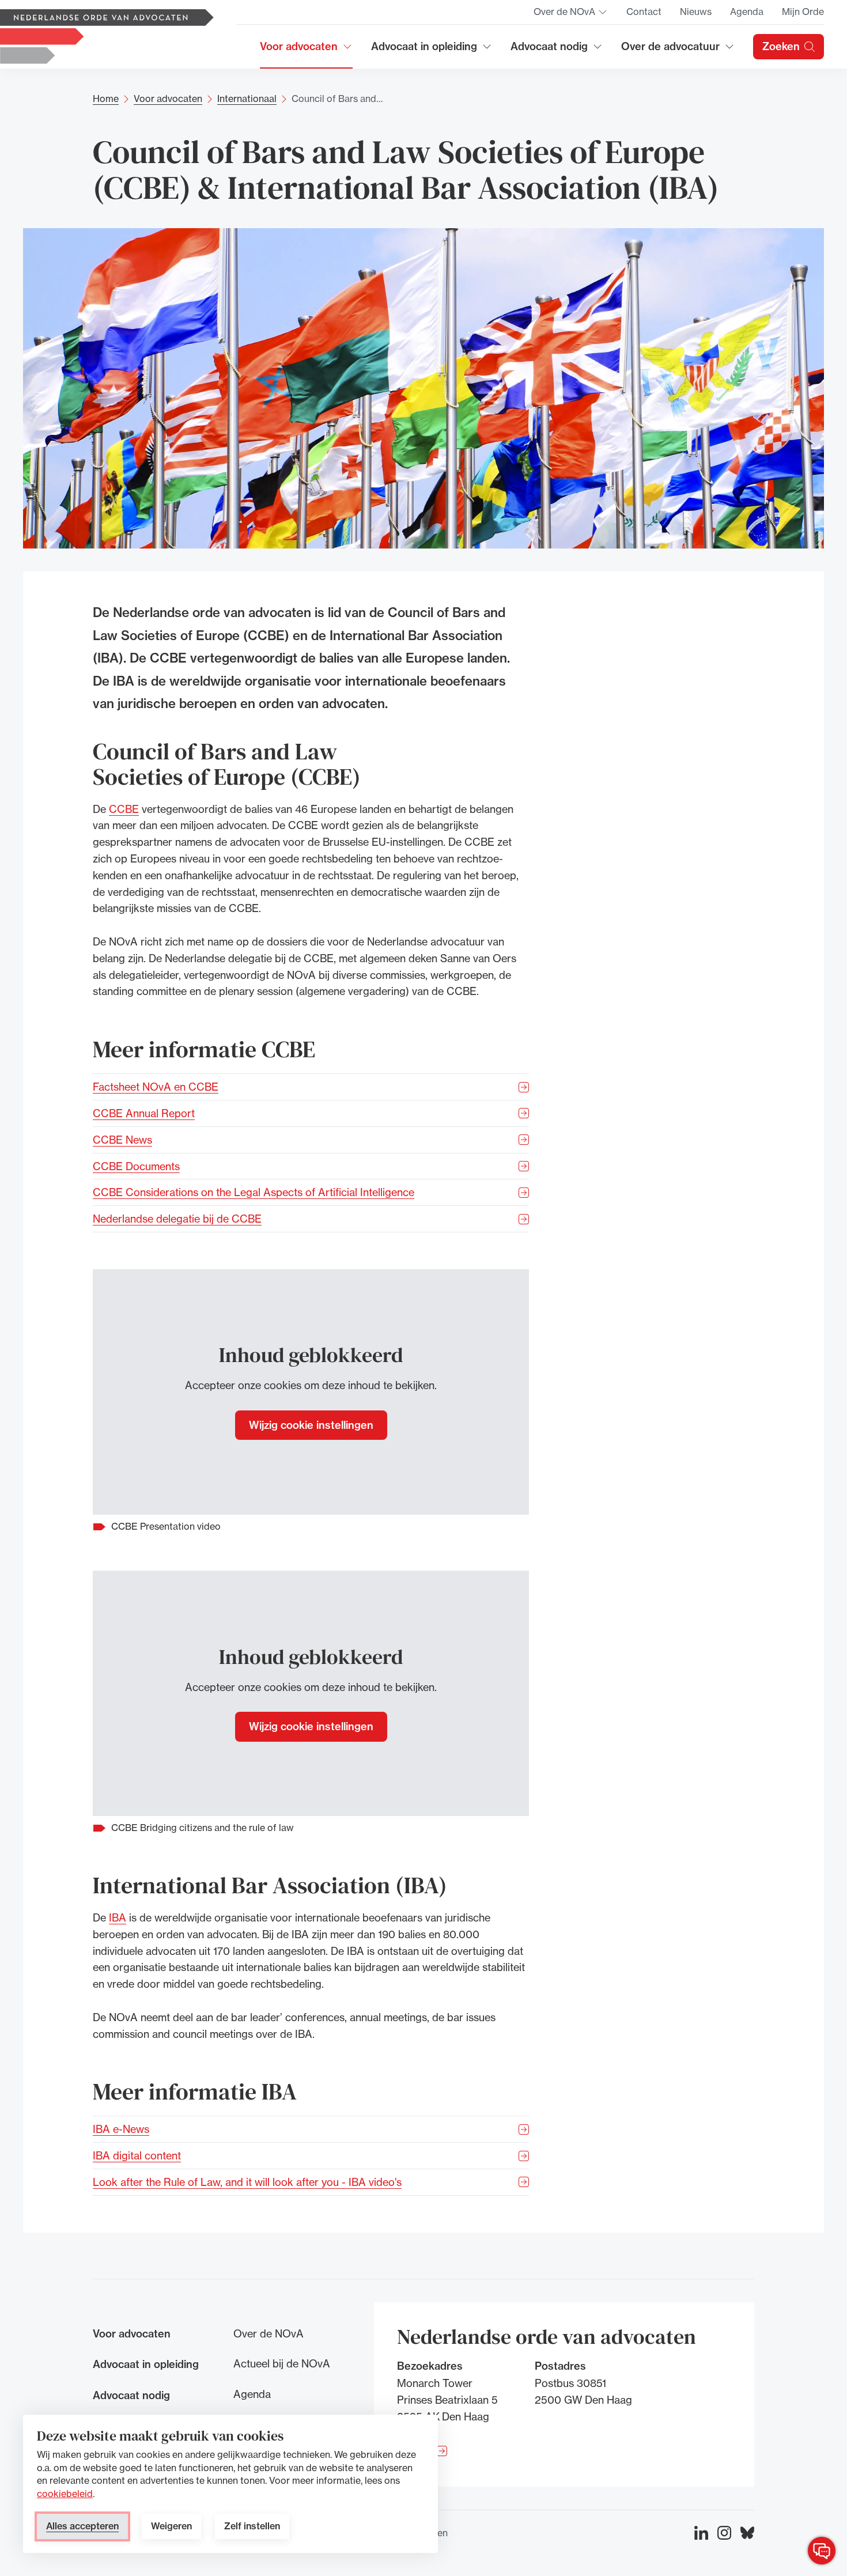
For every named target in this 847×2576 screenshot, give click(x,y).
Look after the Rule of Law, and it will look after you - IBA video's (247, 2182)
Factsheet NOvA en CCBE (156, 1087)
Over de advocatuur (671, 50)
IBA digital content (137, 2155)
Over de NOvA (571, 15)
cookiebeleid (65, 2494)
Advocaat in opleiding (424, 50)
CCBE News (122, 1140)
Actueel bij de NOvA (282, 2363)
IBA (118, 1917)
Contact (644, 12)
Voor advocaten (306, 50)
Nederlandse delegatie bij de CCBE (177, 1219)
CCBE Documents (136, 1166)
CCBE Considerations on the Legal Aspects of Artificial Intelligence (254, 1192)
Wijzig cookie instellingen (311, 1425)
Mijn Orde (803, 12)
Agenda (747, 12)
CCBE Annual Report (144, 1113)
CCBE (124, 808)
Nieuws (696, 12)
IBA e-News (121, 2129)
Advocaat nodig (557, 50)
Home (106, 99)
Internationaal (247, 99)
